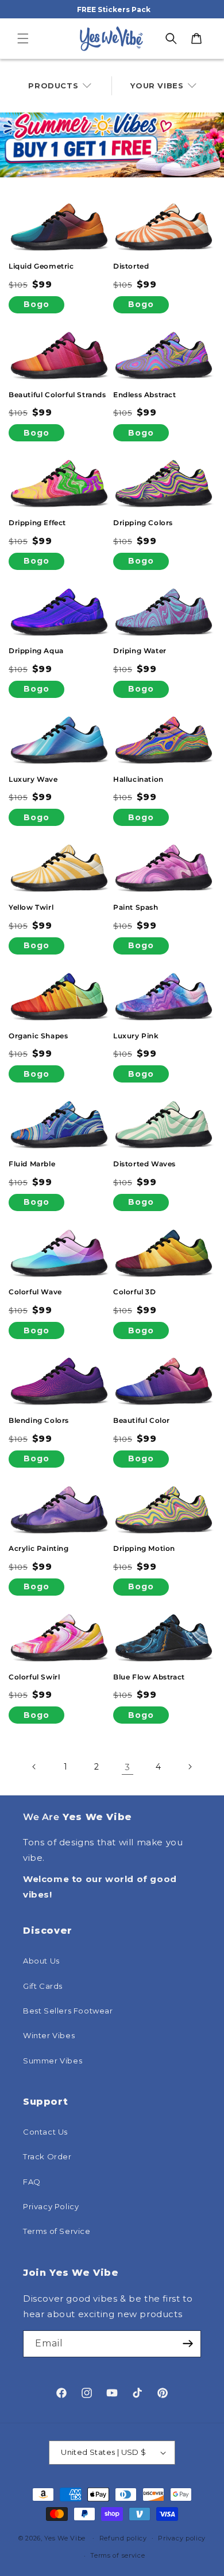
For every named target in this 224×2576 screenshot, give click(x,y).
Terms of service (117, 2555)
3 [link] (128, 1767)
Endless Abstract (145, 395)
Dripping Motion (144, 1548)
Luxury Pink (136, 1036)
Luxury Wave (33, 779)
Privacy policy (182, 2538)
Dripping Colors (143, 523)
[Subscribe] (188, 2344)
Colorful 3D (135, 1292)
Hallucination (138, 779)
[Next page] (190, 1767)
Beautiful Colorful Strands (57, 395)
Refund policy (123, 2538)
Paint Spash (136, 907)
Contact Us (45, 2132)
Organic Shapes (38, 1036)
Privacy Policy (51, 2206)
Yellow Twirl (31, 907)
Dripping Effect (37, 523)
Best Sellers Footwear (68, 2011)
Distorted (131, 266)
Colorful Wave (35, 1292)
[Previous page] (34, 1767)
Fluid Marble (32, 1164)
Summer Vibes (53, 2061)
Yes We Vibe (65, 2538)
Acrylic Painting (39, 1548)
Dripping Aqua (36, 651)
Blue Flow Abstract (149, 1677)
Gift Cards (43, 1986)
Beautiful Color (142, 1420)
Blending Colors (39, 1420)
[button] (23, 38)
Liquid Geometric (41, 266)
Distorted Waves (144, 1164)
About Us (41, 1961)
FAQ (32, 2182)
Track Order (47, 2156)
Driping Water (140, 651)
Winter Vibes (49, 2035)
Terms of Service (57, 2231)
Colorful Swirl (34, 1677)
